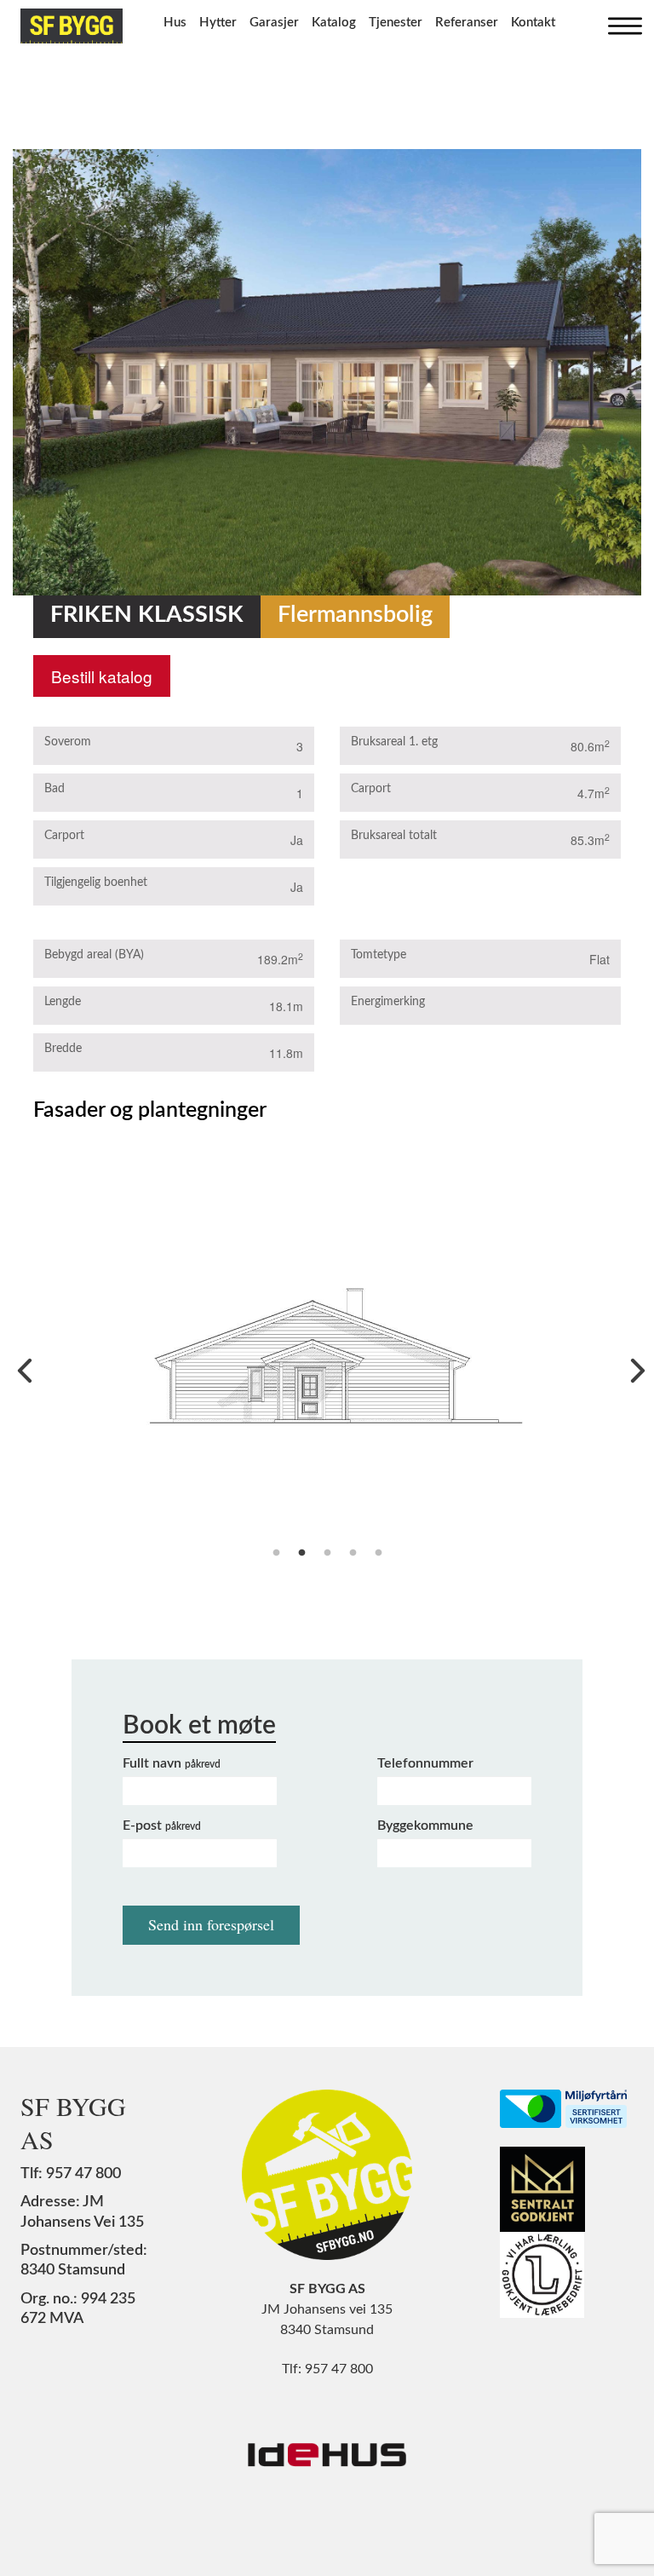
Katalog (334, 23)
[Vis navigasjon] (621, 22)
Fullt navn (172, 1763)
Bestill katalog (102, 676)
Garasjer (274, 23)
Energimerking (388, 1002)
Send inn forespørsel (211, 1924)
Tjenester (396, 23)
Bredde (63, 1049)
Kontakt (533, 23)
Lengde (63, 1002)
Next (634, 1366)
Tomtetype (379, 955)
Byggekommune (425, 1826)
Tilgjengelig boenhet (96, 883)
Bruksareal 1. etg (394, 742)
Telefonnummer (425, 1763)
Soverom (68, 742)
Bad (54, 789)
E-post (162, 1826)
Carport (64, 836)
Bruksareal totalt (394, 836)
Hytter (218, 23)
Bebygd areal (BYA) (94, 955)
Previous (20, 1366)
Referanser (467, 23)
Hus (175, 23)
